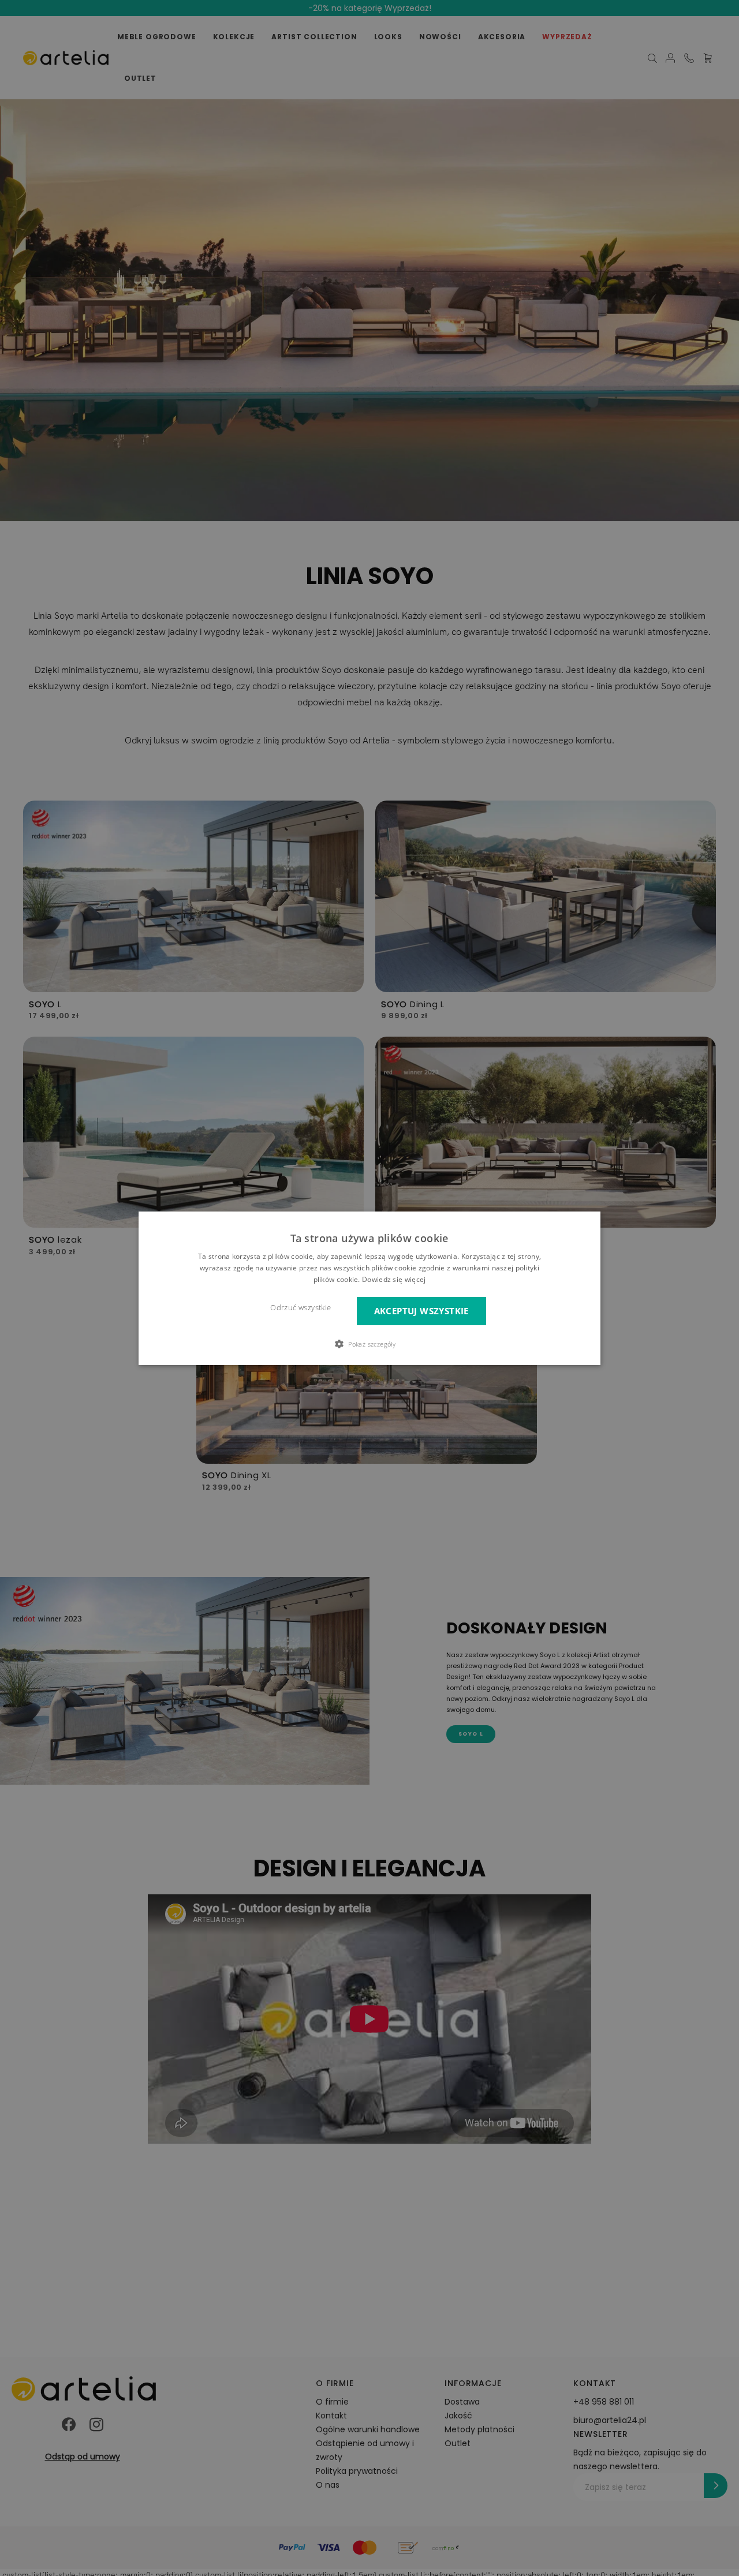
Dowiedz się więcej (394, 1279)
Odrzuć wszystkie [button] (301, 1307)
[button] (369, 1344)
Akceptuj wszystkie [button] (421, 1311)
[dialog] (369, 1288)
